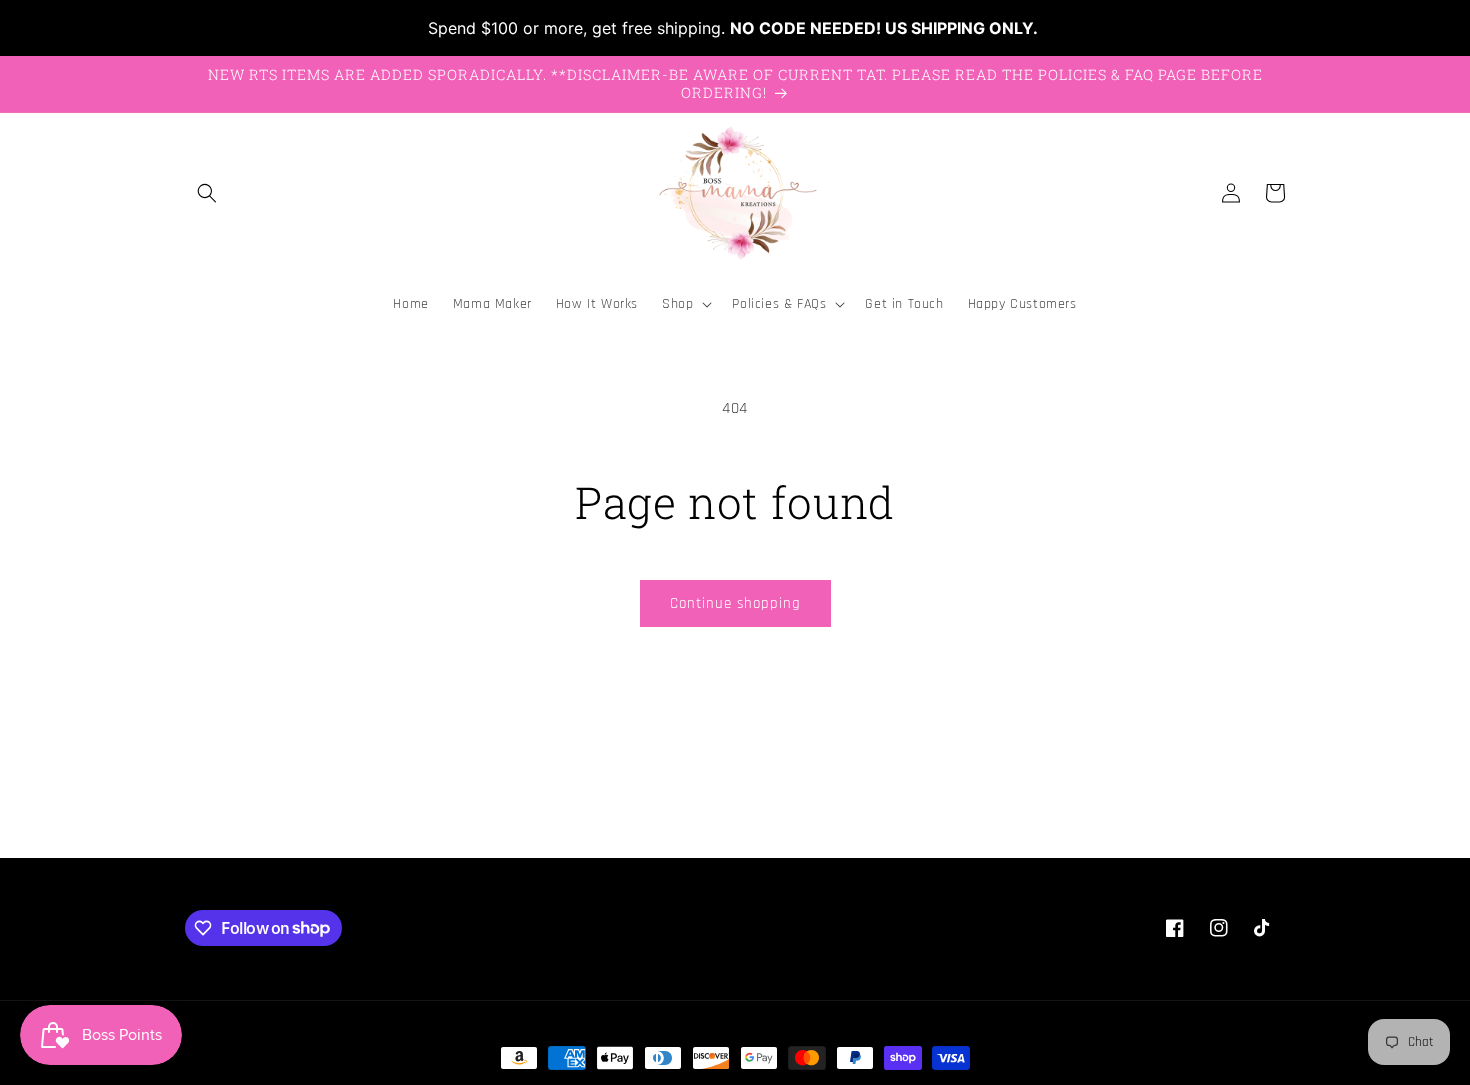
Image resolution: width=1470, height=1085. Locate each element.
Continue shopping (735, 603)
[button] (207, 193)
